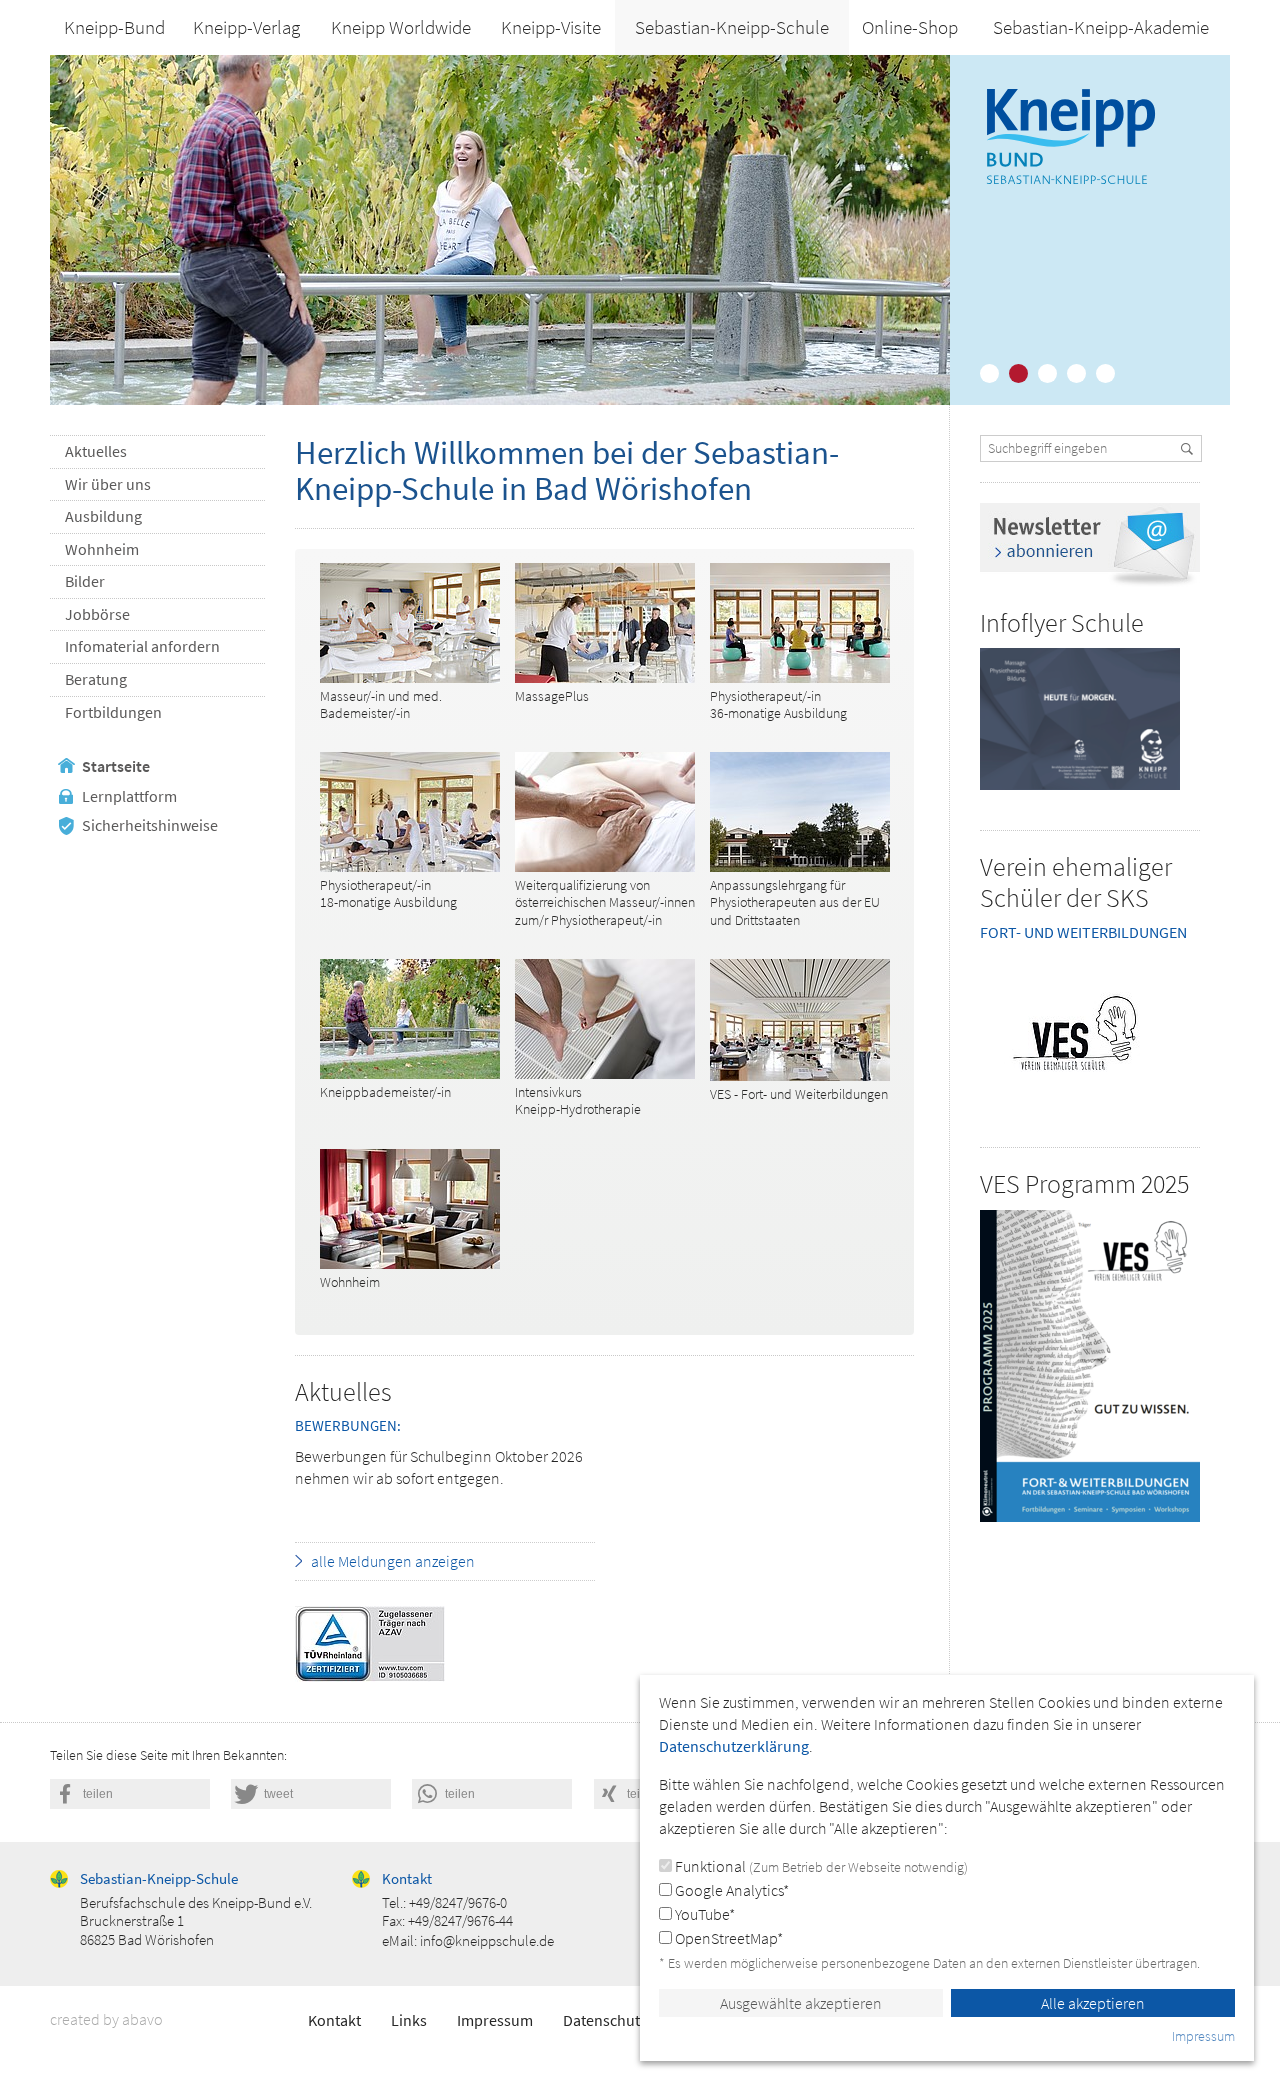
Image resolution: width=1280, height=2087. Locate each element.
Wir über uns (108, 484)
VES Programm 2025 (1084, 1183)
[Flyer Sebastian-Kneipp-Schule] (1080, 719)
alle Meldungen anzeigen (393, 1561)
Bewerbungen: (348, 1425)
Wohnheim (102, 549)
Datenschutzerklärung (638, 2020)
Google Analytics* (730, 1890)
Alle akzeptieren (1093, 2003)
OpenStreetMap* (727, 1938)
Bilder (85, 581)
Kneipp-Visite (551, 27)
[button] (130, 1794)
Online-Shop (910, 27)
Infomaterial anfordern (142, 646)
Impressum (495, 2020)
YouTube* (703, 1914)
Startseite (116, 766)
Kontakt (334, 2020)
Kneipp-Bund (114, 27)
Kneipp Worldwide (401, 27)
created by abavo (106, 2019)
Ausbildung (103, 516)
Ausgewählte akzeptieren (801, 2003)
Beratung (96, 679)
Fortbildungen (113, 712)
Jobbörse (97, 614)
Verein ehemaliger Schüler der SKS (1076, 882)
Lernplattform (129, 796)
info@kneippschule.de (487, 1940)
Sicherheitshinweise (150, 825)
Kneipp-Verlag (246, 27)
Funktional (820, 1866)
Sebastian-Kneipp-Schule (732, 27)
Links (409, 2020)
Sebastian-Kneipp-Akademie (1101, 27)
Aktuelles (96, 451)
